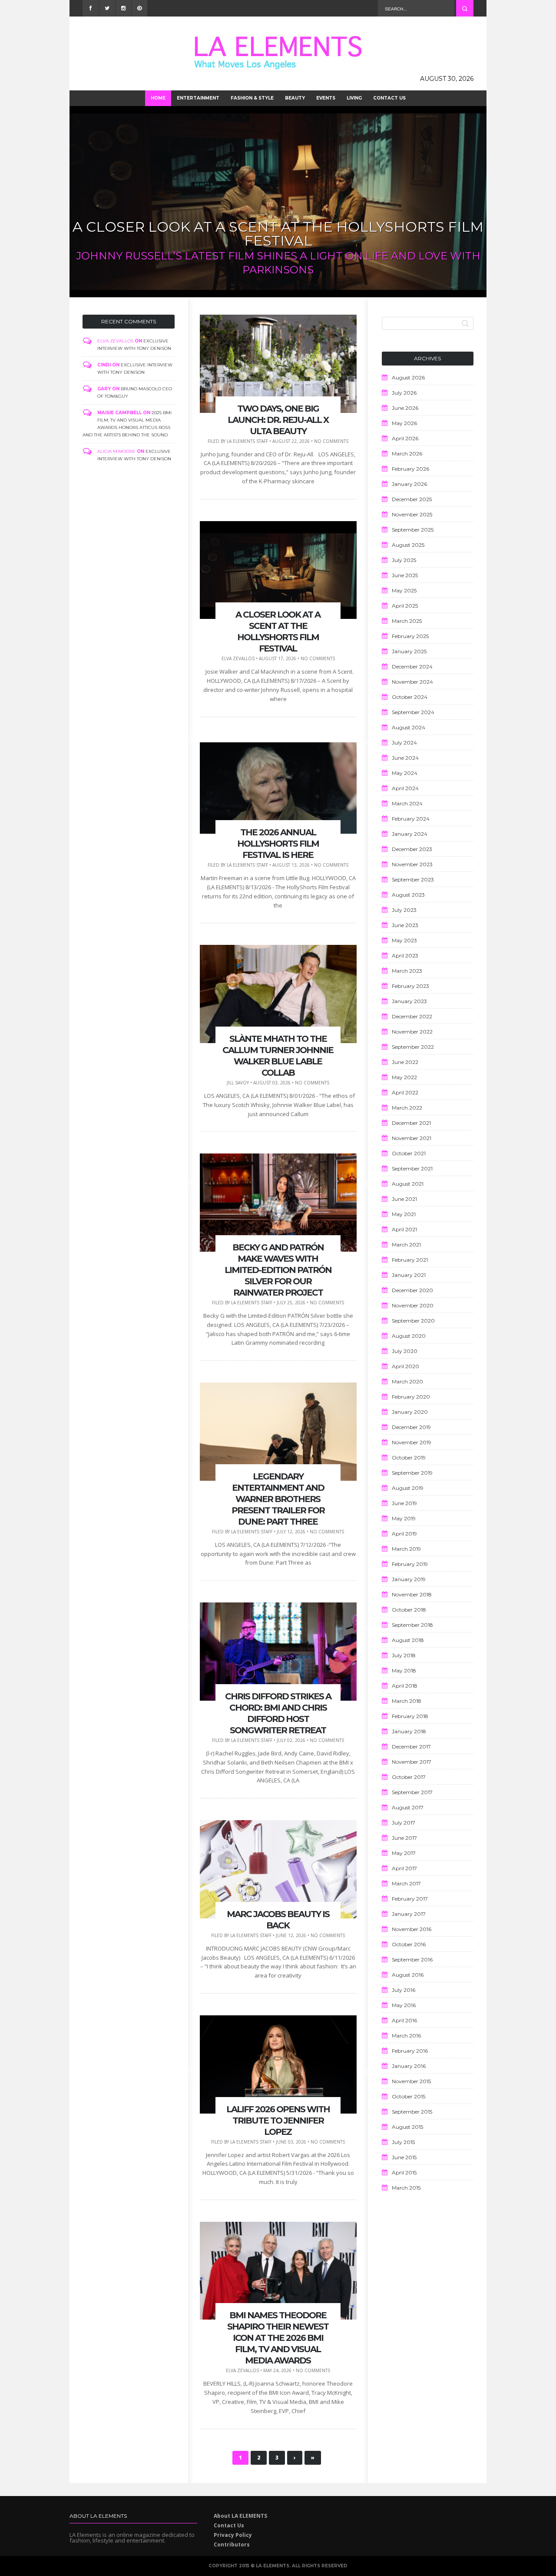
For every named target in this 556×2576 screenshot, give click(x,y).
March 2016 (406, 2036)
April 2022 (405, 1092)
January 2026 (409, 484)
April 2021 (404, 1229)
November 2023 (412, 864)
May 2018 (404, 1670)
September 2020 (413, 1321)
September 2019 (412, 1473)
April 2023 (405, 956)
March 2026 (407, 454)
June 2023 (405, 925)
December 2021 (411, 1123)
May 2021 (404, 1214)
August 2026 (408, 377)
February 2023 (410, 986)
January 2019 (409, 1579)
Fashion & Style (252, 98)
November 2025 (412, 514)
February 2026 (410, 469)
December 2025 (412, 499)
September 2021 (412, 1168)
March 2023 (407, 971)
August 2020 (409, 1336)
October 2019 (409, 1458)
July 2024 (404, 743)
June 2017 (404, 1838)
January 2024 (410, 834)
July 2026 (404, 393)
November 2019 (412, 1442)
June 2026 (405, 408)
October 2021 (409, 1153)
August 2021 (408, 1184)
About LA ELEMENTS (240, 2516)
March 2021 (406, 1245)
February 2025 (410, 636)
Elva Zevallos (115, 341)
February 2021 (410, 1260)
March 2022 (407, 1108)
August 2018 (408, 1640)
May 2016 (404, 2005)
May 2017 (404, 1853)
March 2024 (407, 803)
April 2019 (404, 1534)
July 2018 (404, 1655)
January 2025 (409, 651)
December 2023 (412, 849)
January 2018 (409, 1731)
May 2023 (404, 940)
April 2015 (404, 2172)
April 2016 (404, 2020)
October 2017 (409, 1777)
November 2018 (412, 1594)
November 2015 (411, 2081)
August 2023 (408, 895)
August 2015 (407, 2127)
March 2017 (406, 1883)
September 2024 (413, 712)
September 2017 (412, 1792)
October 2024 (410, 697)
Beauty (295, 98)
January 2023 (409, 1001)
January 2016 (409, 2066)
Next (477, 203)
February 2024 (411, 819)
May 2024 (405, 773)
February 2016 (410, 2051)
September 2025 (413, 530)
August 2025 (408, 545)
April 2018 (405, 1686)
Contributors (232, 2544)
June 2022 (405, 1062)
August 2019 (408, 1488)
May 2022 (404, 1077)
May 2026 (404, 423)
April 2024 (405, 788)
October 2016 (409, 1944)
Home (158, 98)
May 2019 (404, 1518)
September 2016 (412, 1959)
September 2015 (412, 2112)
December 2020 (412, 1290)
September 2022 (413, 1047)
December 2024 (412, 666)
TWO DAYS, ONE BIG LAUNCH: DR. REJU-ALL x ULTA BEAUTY (278, 420)
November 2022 (412, 1032)
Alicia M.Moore (116, 451)
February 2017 (410, 1899)
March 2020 (407, 1381)
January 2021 (409, 1275)
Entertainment (198, 98)
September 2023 (413, 879)
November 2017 (412, 1762)
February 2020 (411, 1397)
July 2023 (404, 910)
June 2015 (404, 2157)
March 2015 (406, 2188)
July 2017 (404, 1823)
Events (326, 98)
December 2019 (411, 1427)
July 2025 (404, 560)
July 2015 (403, 2142)
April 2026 (405, 438)
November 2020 (413, 1305)
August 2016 (408, 1975)
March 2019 (406, 1549)
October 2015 (409, 2096)
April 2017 (404, 1868)
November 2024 (412, 682)
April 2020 (405, 1366)
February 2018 (410, 1716)
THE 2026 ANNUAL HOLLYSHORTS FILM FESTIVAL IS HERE (278, 241)
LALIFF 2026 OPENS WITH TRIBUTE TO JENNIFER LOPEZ (278, 2121)
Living (354, 98)
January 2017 (409, 1914)
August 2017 (408, 1807)
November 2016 (412, 1929)
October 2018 (409, 1610)
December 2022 (412, 1016)
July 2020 (405, 1351)
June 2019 (404, 1503)
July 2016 (404, 1990)
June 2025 (405, 575)
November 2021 (412, 1138)
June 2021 (404, 1199)
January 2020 (410, 1412)
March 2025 (407, 621)
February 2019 (410, 1564)
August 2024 (409, 727)
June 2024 (405, 758)
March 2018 (407, 1701)
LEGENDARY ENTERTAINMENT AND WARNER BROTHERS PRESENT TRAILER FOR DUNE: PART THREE (278, 1499)
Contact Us (389, 98)
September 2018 (412, 1625)
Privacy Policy (233, 2535)
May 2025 (404, 590)
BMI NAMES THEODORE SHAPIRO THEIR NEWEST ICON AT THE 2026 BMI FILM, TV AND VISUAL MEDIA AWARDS (278, 2338)
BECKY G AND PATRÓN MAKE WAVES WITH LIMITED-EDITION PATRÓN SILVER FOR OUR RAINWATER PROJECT (278, 1270)
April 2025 (405, 606)
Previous (79, 203)
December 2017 (411, 1747)
